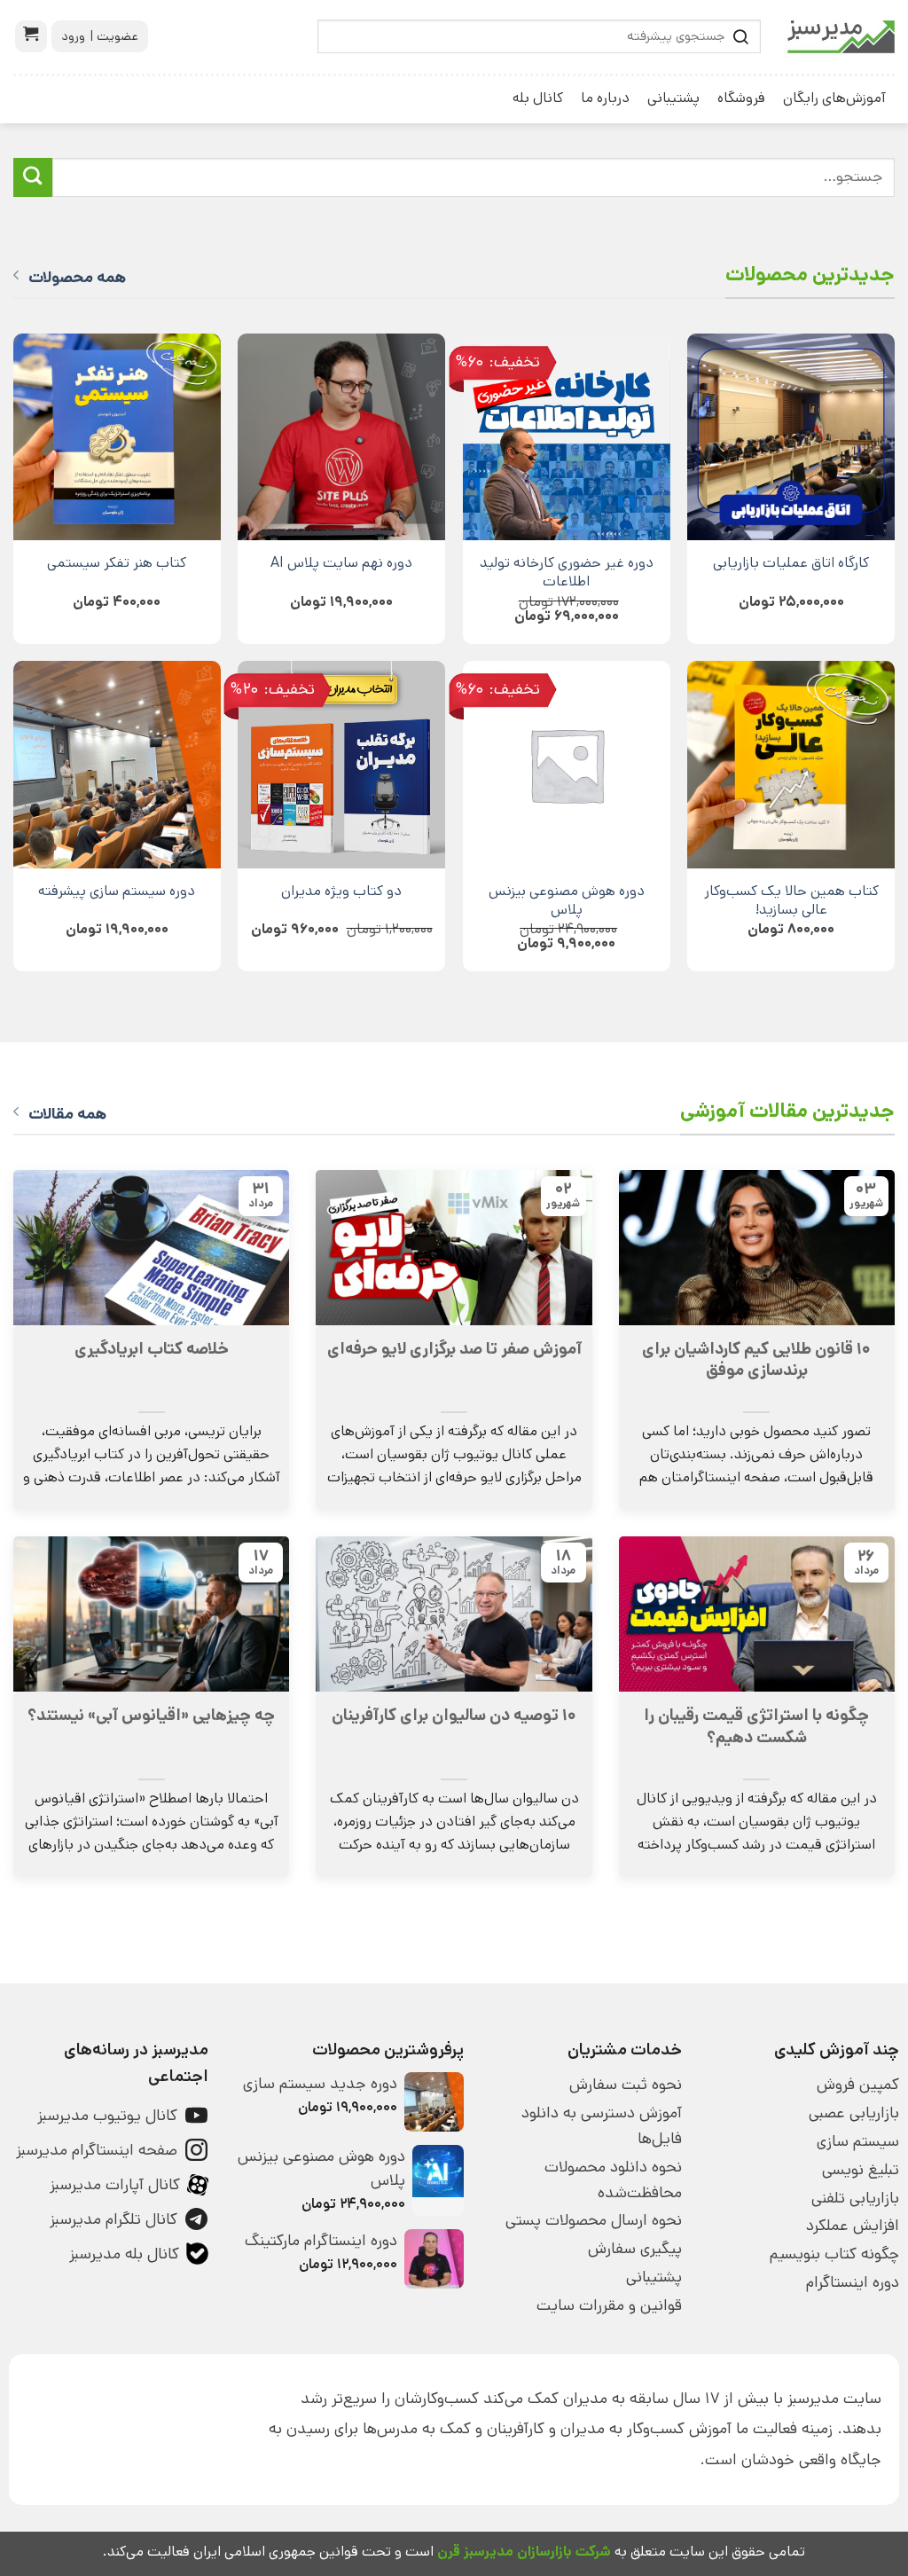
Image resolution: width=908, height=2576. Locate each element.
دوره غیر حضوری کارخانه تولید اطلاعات (567, 572)
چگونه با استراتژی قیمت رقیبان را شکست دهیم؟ (756, 1726)
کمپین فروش (858, 2085)
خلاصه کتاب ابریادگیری (152, 1349)
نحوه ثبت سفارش (625, 2085)
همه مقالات (67, 1114)
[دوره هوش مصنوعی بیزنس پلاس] (567, 765)
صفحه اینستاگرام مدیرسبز (97, 2150)
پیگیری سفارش (634, 2249)
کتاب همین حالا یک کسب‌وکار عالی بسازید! (791, 900)
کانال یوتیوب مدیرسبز (107, 2116)
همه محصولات (77, 278)
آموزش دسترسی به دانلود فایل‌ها (601, 2126)
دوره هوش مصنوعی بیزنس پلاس (567, 900)
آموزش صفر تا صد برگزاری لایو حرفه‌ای (454, 1349)
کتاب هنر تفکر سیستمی (117, 563)
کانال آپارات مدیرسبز (115, 2185)
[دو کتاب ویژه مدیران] (341, 765)
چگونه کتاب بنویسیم (834, 2254)
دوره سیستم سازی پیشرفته (117, 891)
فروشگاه (741, 98)
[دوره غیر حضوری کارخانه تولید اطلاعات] (567, 437)
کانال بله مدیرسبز (124, 2254)
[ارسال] (33, 177)
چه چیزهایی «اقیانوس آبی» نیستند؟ (151, 1716)
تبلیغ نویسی (861, 2170)
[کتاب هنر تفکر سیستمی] (117, 437)
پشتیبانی (673, 98)
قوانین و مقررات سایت (609, 2305)
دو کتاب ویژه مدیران (341, 891)
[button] (31, 36)
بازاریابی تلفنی (855, 2198)
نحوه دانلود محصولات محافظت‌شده (613, 2180)
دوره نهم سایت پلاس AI (341, 563)
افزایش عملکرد (853, 2226)
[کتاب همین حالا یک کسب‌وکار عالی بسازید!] (791, 765)
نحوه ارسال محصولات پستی (593, 2220)
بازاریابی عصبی (854, 2113)
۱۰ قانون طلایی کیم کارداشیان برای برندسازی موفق (756, 1360)
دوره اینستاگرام (853, 2282)
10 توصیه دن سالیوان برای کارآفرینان (454, 1716)
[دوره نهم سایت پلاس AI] (341, 437)
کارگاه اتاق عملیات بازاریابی (791, 563)
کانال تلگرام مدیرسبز (113, 2219)
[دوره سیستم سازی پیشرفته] (117, 765)
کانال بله (538, 98)
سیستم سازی (858, 2141)
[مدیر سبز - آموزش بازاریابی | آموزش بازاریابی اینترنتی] (841, 37)
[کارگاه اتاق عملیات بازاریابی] (791, 437)
